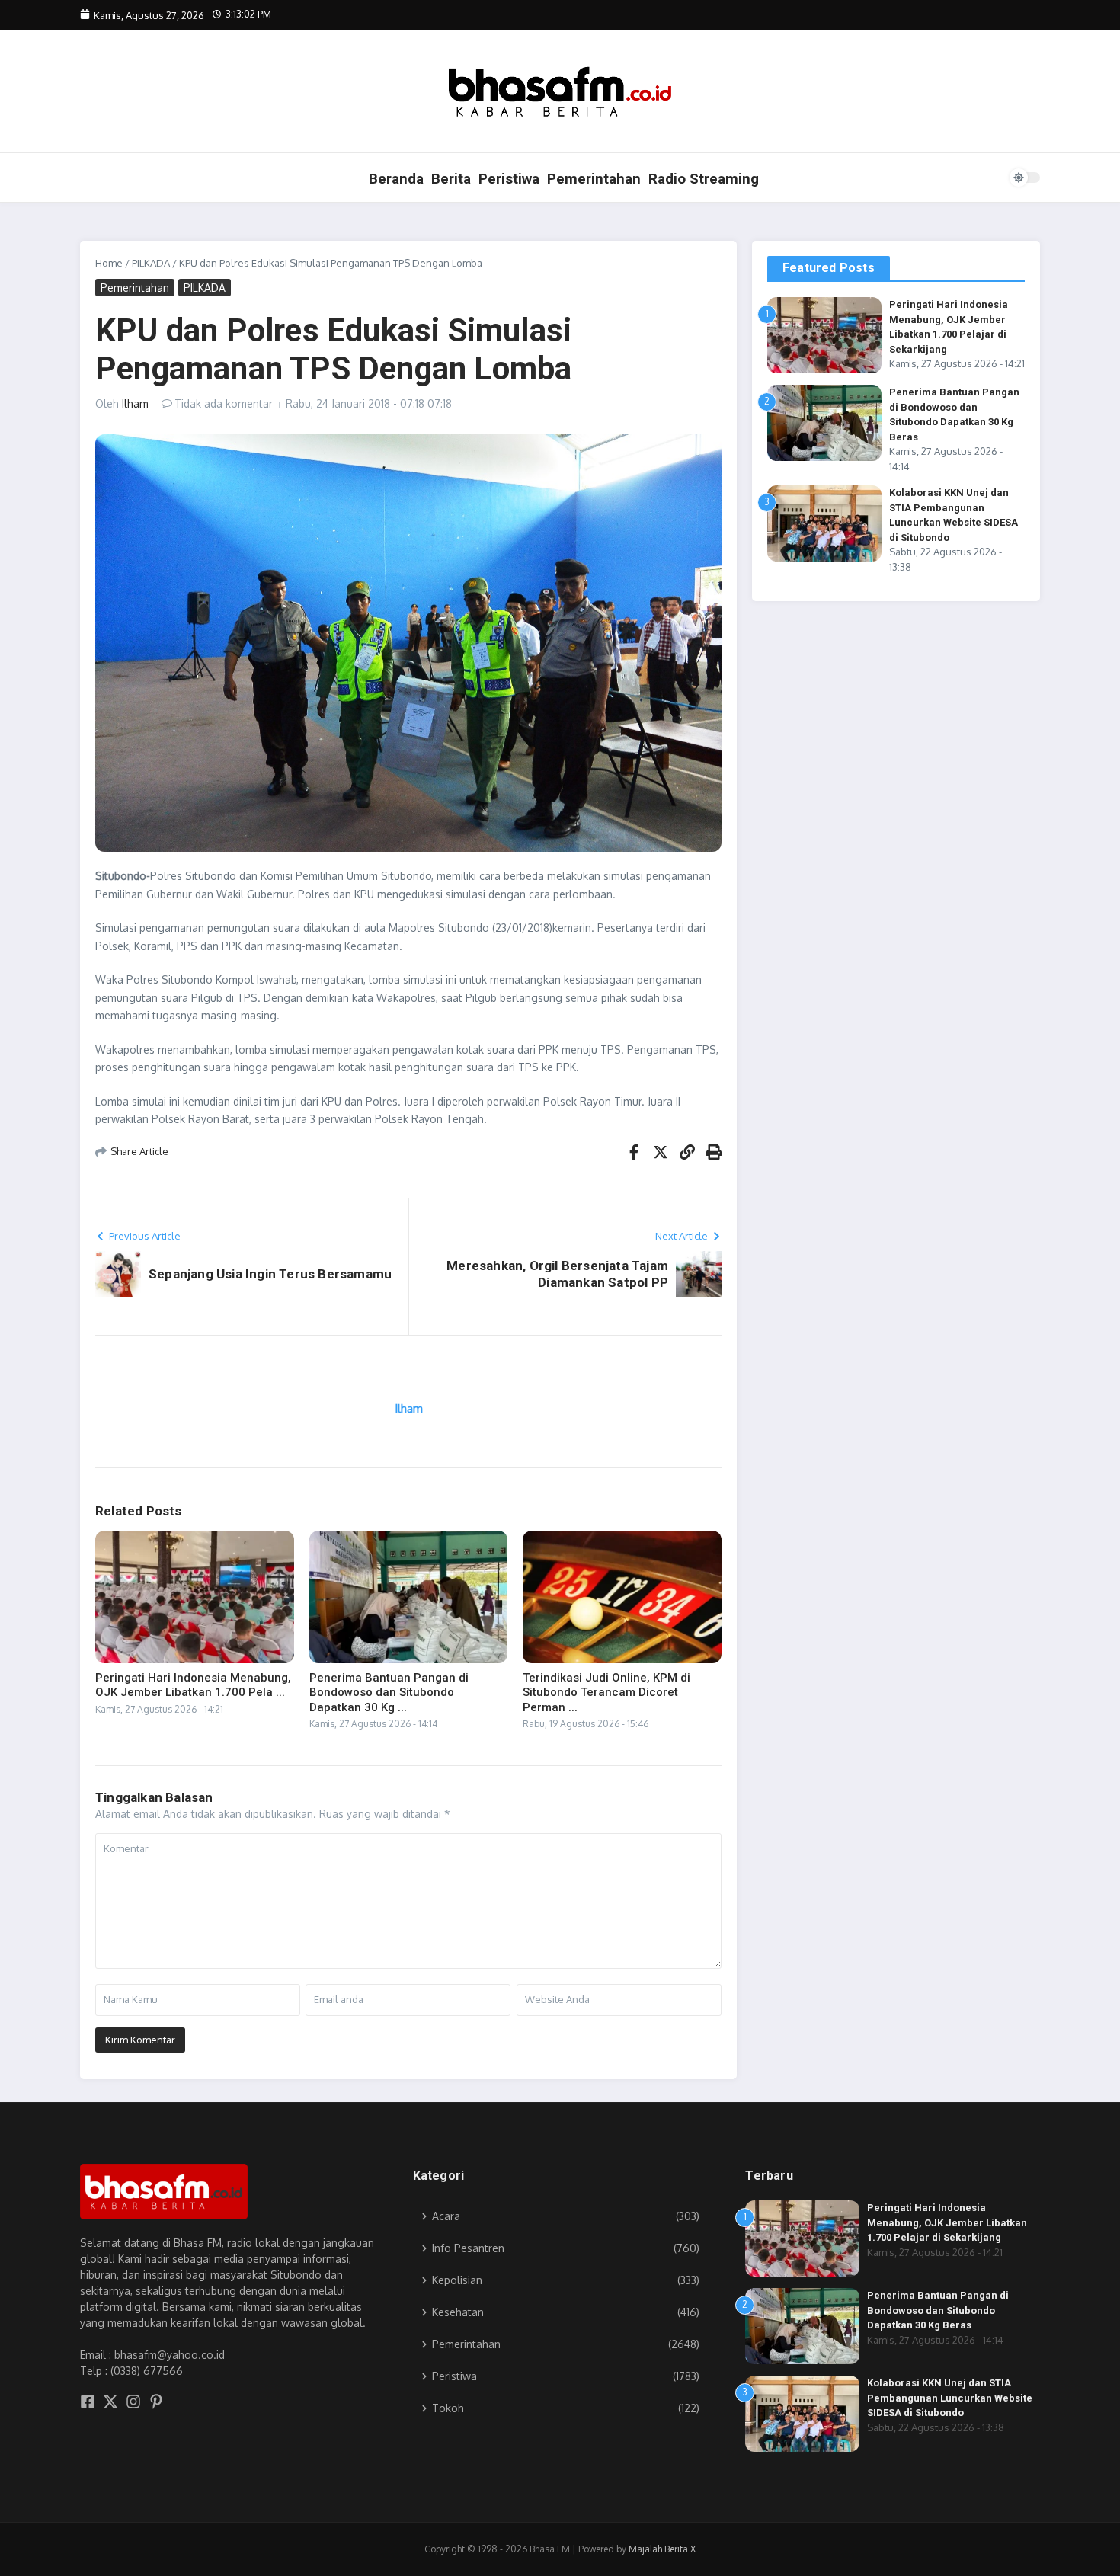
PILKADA (151, 263)
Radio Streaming (704, 179)
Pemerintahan (594, 179)
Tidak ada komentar (224, 403)
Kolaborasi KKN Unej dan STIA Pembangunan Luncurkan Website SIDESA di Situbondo (950, 2398)
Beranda (396, 179)
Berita (451, 179)
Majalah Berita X (662, 2549)
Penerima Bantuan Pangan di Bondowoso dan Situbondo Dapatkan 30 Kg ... (389, 1693)
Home (109, 263)
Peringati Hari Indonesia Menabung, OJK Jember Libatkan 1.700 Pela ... (193, 1685)
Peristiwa (509, 179)
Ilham (135, 403)
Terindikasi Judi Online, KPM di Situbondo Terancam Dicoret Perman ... (606, 1693)
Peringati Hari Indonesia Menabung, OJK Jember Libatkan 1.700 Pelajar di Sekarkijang (947, 2222)
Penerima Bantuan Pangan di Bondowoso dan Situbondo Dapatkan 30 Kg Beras (938, 2310)
